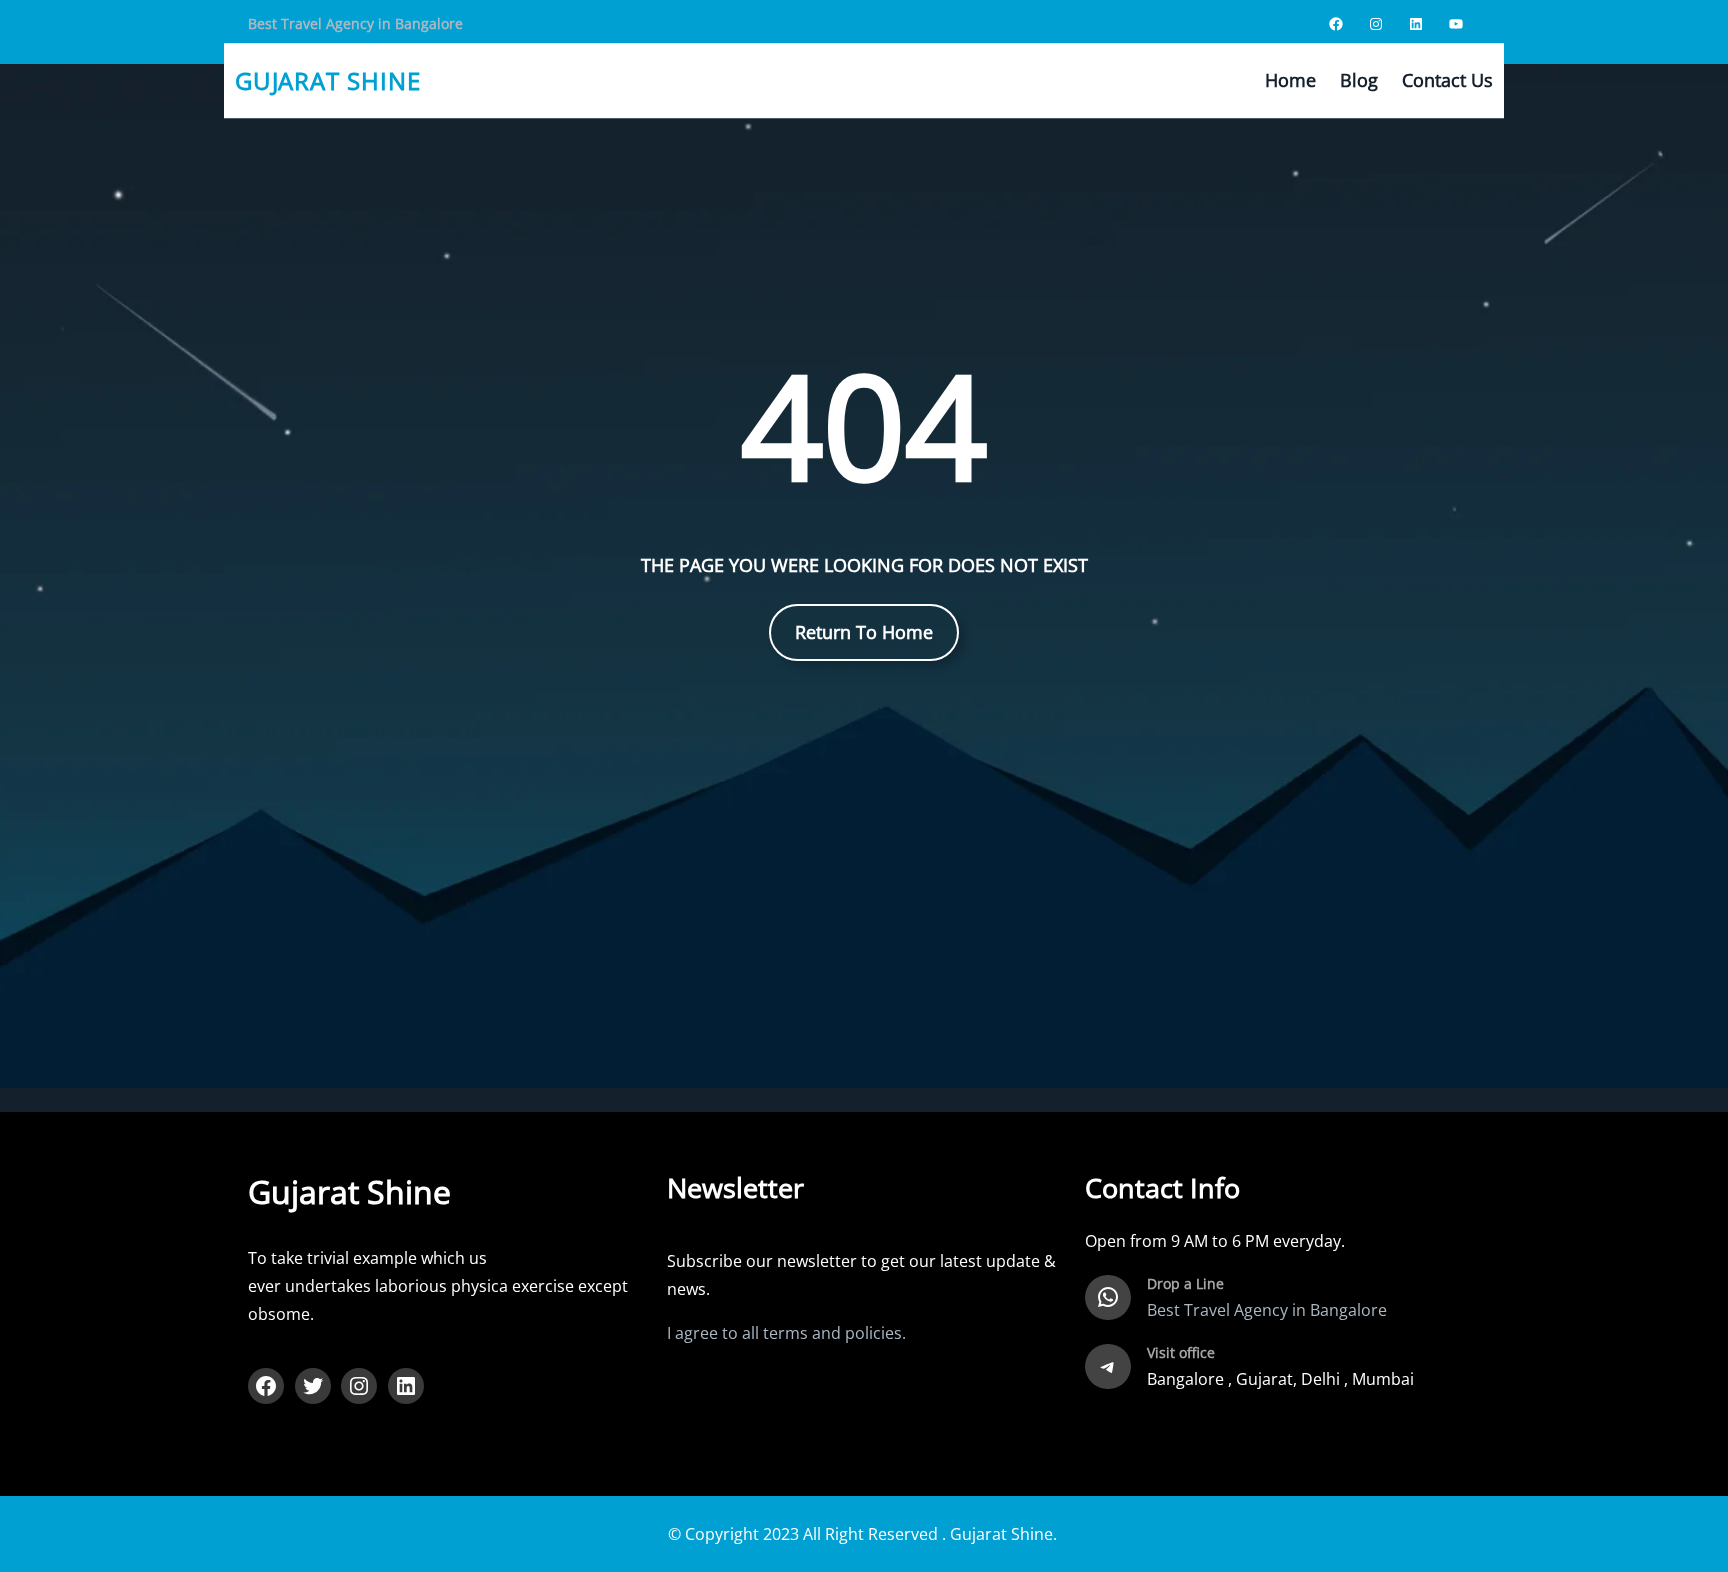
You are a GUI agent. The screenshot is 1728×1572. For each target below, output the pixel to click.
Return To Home (864, 632)
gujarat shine (328, 80)
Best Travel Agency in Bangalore (355, 23)
